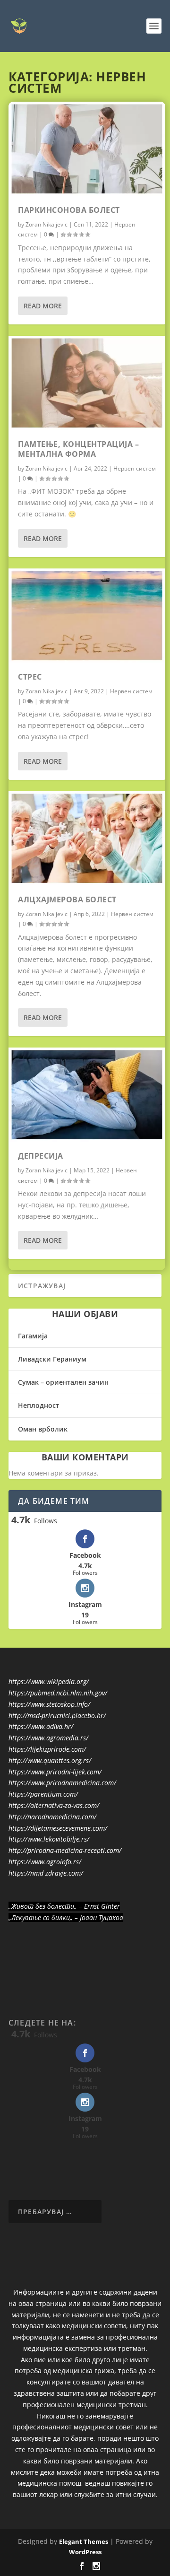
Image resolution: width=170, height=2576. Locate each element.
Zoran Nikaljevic (47, 224)
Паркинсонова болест (69, 210)
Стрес (30, 677)
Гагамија (33, 1336)
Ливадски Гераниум (52, 1359)
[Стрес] (87, 616)
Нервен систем (135, 468)
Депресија (41, 1156)
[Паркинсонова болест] (87, 149)
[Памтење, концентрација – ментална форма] (87, 383)
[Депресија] (87, 1095)
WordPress (85, 2552)
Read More (43, 306)
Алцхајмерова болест (67, 899)
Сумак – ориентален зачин (63, 1382)
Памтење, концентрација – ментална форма (78, 449)
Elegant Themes (84, 2541)
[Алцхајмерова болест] (87, 838)
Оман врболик (43, 1429)
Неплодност (38, 1405)
